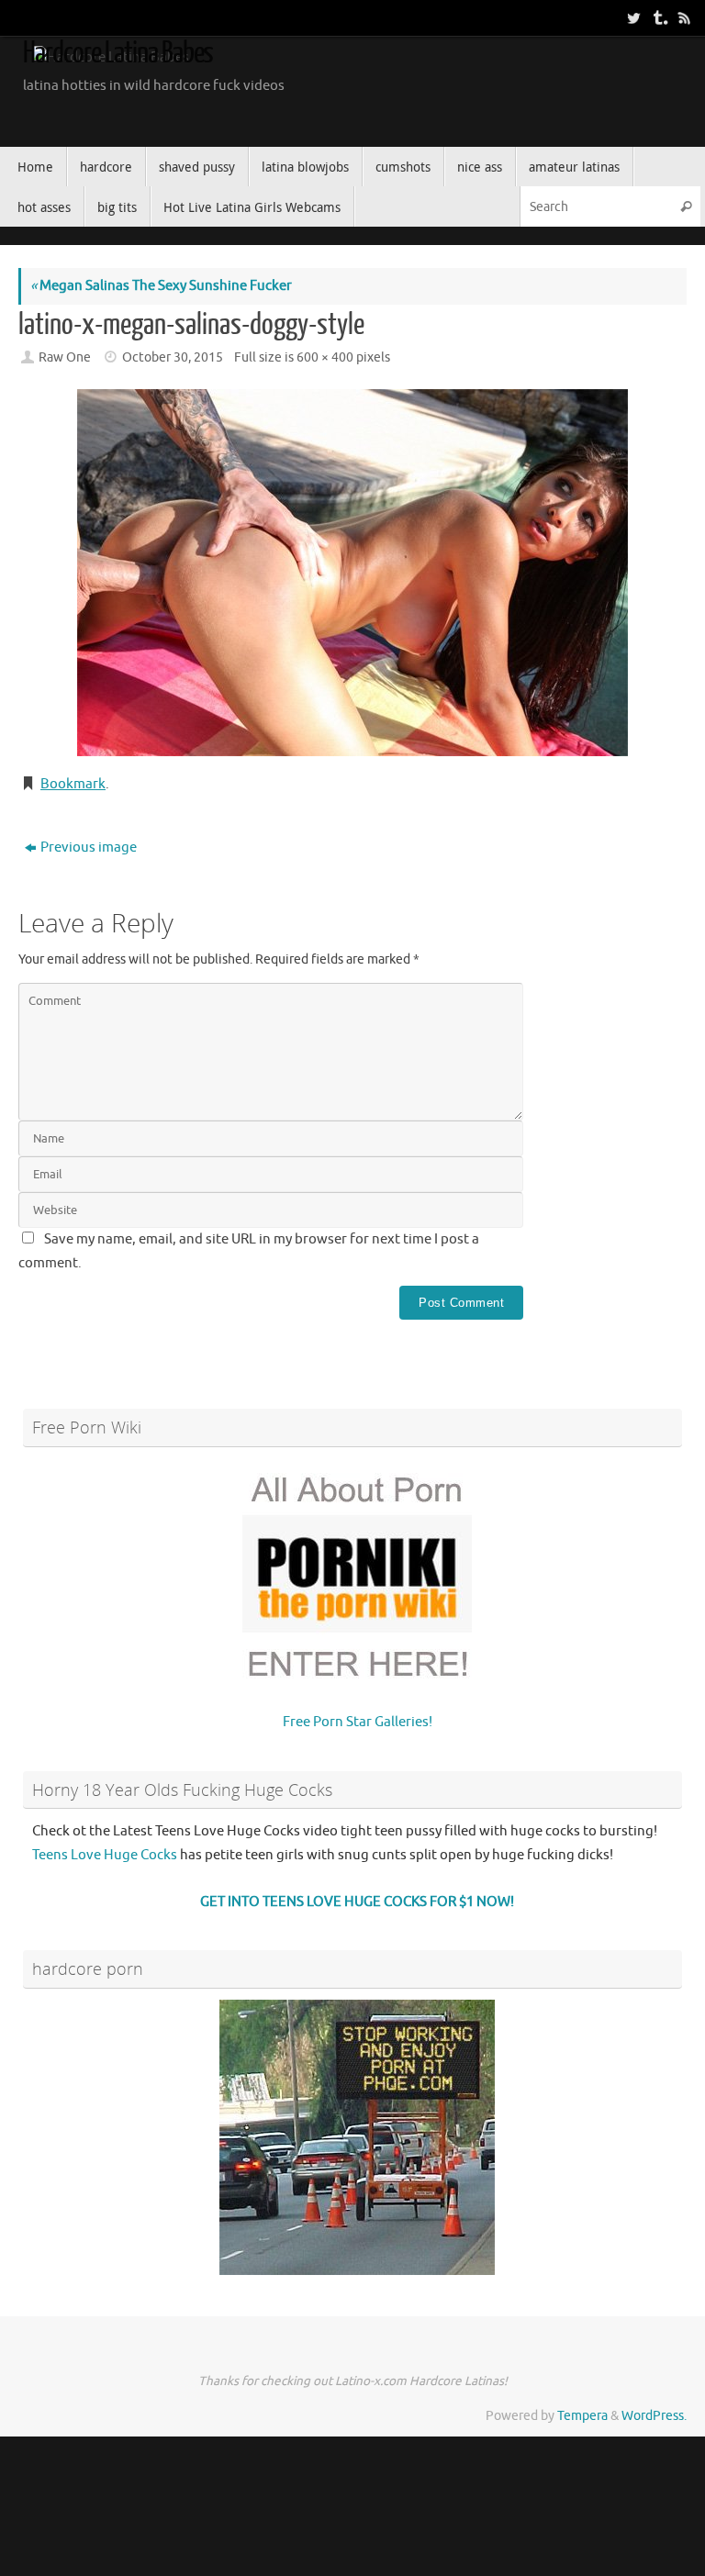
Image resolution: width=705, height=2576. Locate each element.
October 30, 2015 (173, 357)
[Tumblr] (657, 17)
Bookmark (73, 784)
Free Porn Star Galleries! (358, 1722)
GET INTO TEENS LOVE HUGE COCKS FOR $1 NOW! (357, 1902)
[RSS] (683, 17)
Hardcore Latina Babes (118, 53)
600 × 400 (325, 357)
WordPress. (654, 2416)
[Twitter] (632, 17)
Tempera (582, 2416)
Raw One (65, 357)
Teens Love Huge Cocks (105, 1855)
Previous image (89, 848)
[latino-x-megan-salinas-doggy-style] (352, 573)
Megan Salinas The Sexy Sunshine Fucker (161, 286)
